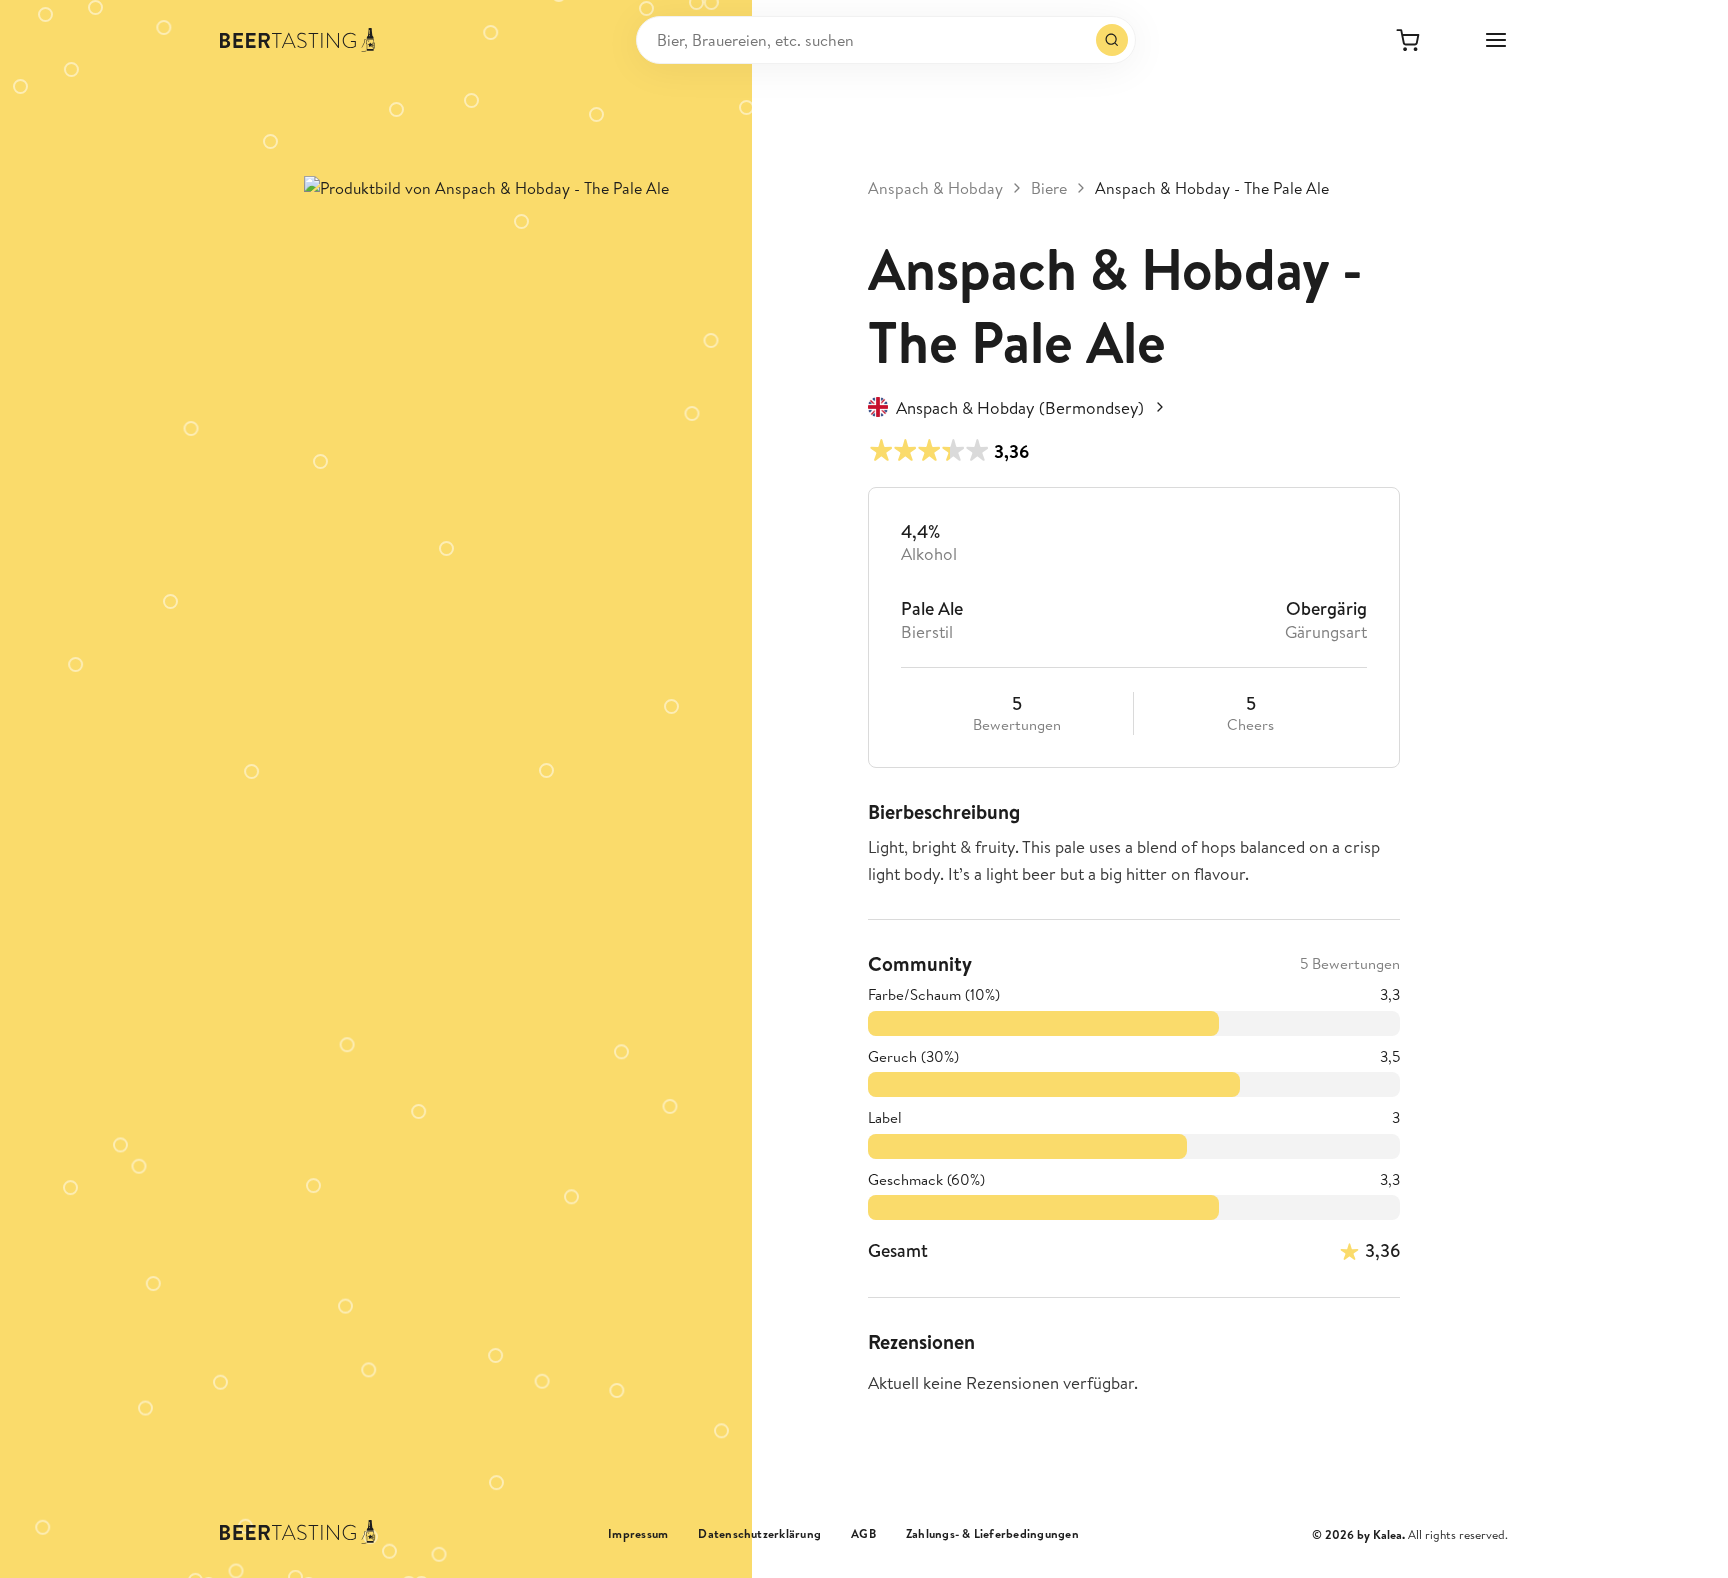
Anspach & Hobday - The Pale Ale (1212, 188)
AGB (863, 1534)
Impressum (638, 1534)
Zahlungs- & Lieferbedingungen (992, 1534)
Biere (1049, 188)
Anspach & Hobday (935, 188)
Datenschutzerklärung (759, 1534)
